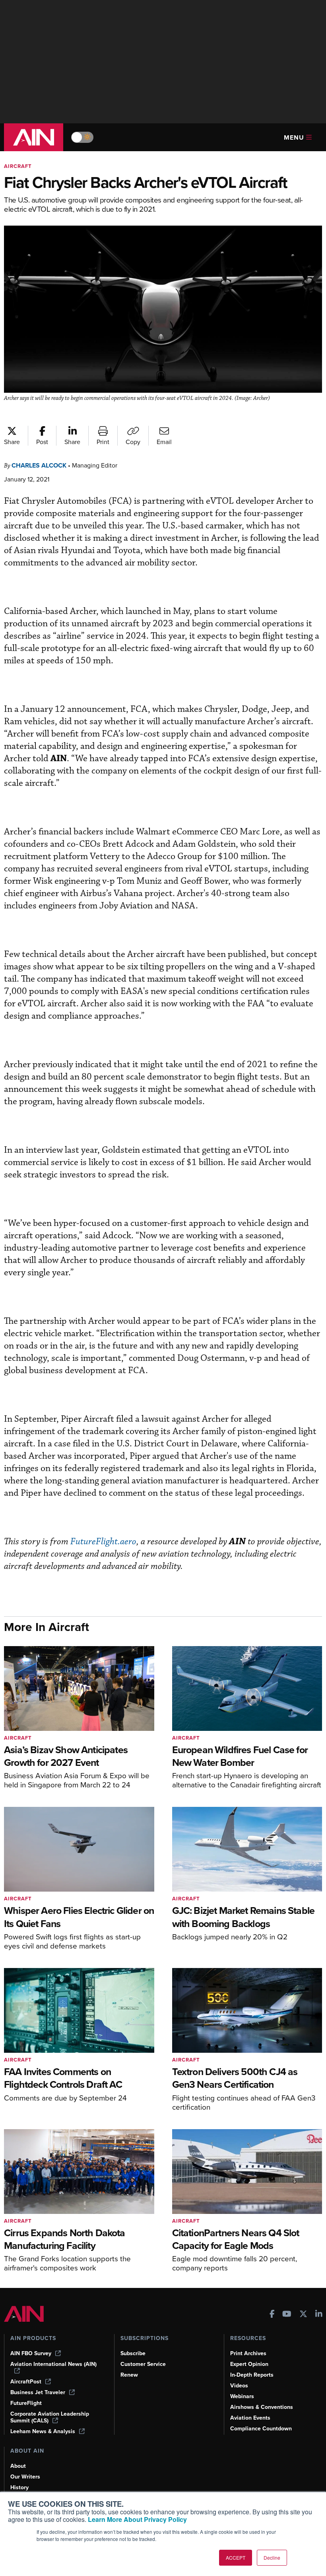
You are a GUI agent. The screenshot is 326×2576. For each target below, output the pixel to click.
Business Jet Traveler (38, 2392)
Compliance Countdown (261, 2429)
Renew (129, 2375)
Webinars (242, 2396)
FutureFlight (26, 2403)
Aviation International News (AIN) (53, 2364)
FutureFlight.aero (103, 1542)
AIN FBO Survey (31, 2353)
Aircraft (18, 166)
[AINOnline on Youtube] (287, 2315)
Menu (294, 137)
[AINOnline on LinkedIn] (319, 2315)
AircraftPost (26, 2382)
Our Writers (25, 2477)
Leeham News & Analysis (43, 2431)
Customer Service (143, 2364)
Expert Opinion (249, 2364)
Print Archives (248, 2353)
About (18, 2466)
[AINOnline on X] (303, 2315)
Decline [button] (272, 2557)
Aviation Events (250, 2418)
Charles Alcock (39, 465)
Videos (239, 2386)
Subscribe (133, 2353)
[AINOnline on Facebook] (272, 2315)
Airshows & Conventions (262, 2407)
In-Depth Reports (252, 2375)
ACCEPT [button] (236, 2557)
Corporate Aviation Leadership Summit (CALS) (50, 2417)
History (19, 2487)
